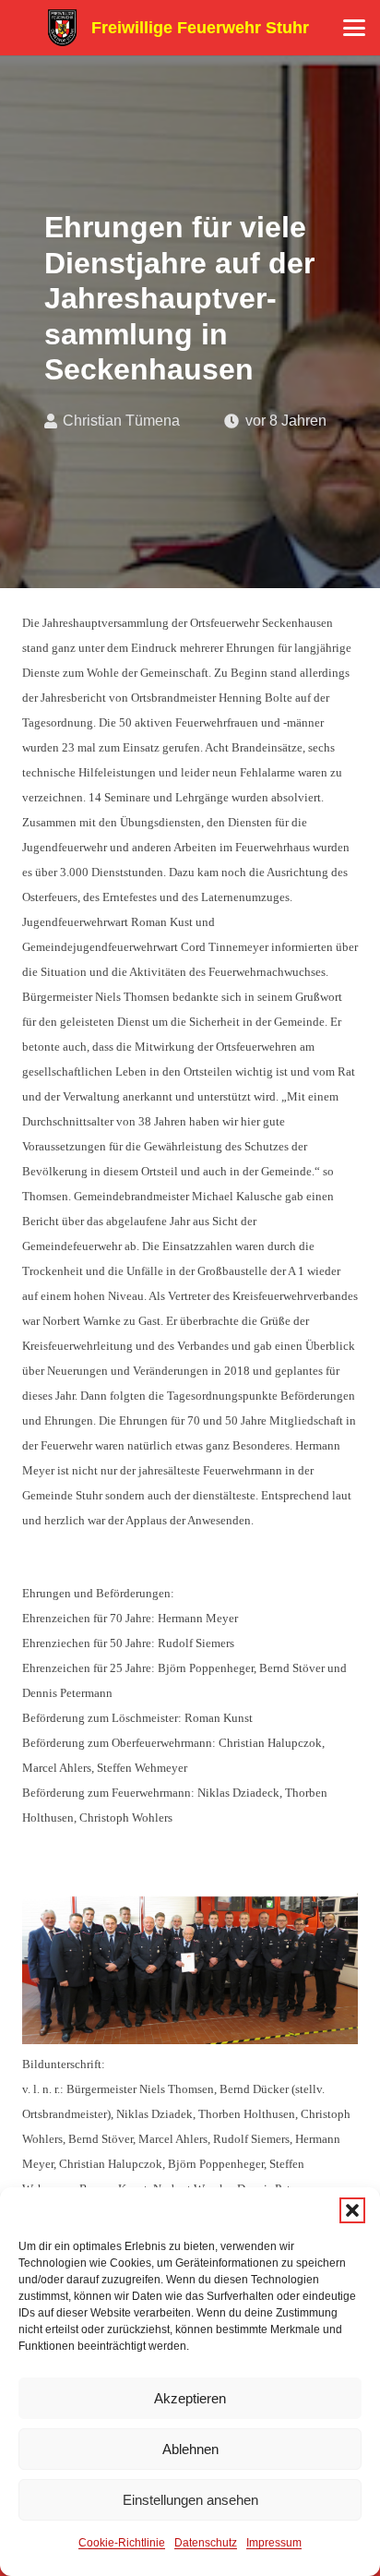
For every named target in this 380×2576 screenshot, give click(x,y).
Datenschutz (206, 2543)
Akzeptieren (190, 2398)
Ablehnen (190, 2449)
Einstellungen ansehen (190, 2500)
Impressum (274, 2543)
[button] (352, 2210)
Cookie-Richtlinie (122, 2543)
